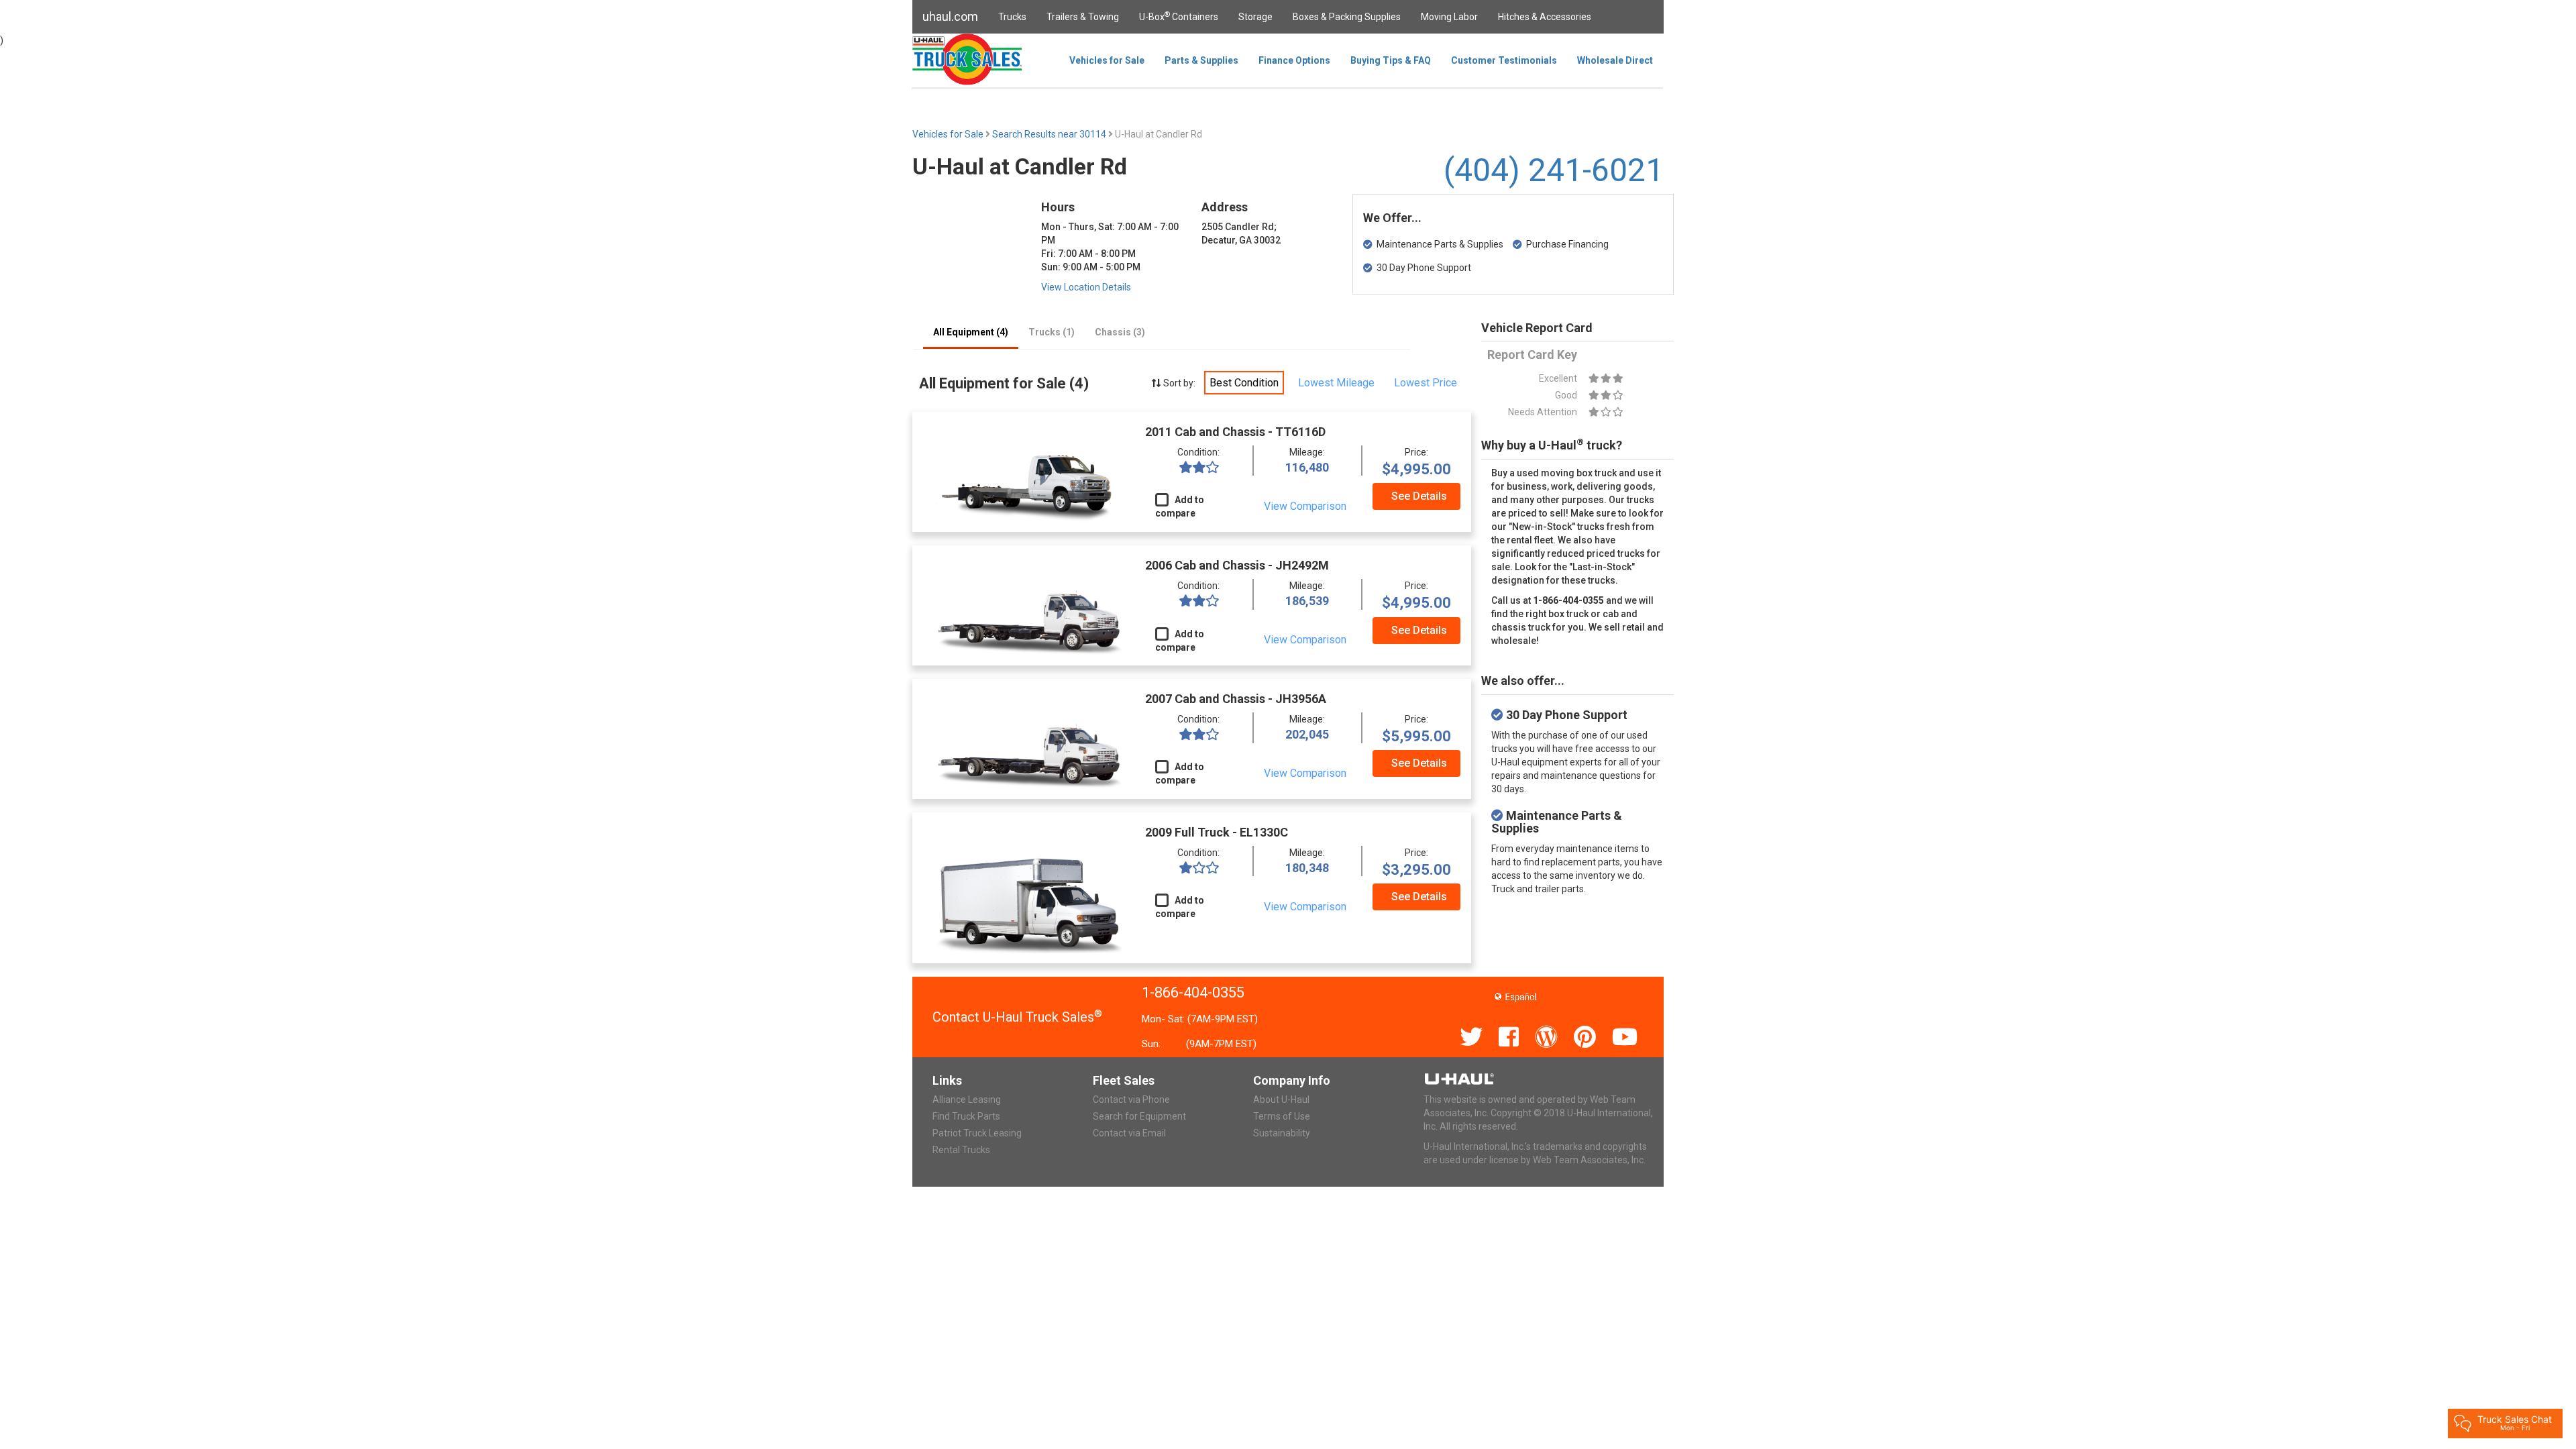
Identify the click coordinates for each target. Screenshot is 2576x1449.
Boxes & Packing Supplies (1347, 17)
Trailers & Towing (1083, 17)
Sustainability (1282, 1133)
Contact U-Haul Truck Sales (1017, 1017)
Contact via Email (1129, 1133)
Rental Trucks (961, 1150)
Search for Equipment (1139, 1116)
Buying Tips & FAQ (1391, 60)
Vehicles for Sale (1107, 60)
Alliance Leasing (967, 1099)
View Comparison (1305, 506)
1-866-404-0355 (1193, 992)
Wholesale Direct (1615, 60)
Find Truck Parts (966, 1116)
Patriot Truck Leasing (977, 1133)
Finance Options (1294, 60)
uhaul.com (950, 16)
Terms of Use (1282, 1116)
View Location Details (1086, 287)
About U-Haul (1281, 1099)
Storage (1255, 17)
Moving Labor (1449, 17)
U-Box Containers (1179, 16)
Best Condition (1244, 383)
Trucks (1012, 17)
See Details (1419, 496)
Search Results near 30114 (1050, 134)
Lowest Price (1426, 383)
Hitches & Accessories (1545, 17)
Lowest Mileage (1336, 383)
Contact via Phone (1131, 1099)
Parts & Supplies (1201, 60)
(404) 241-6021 (1554, 170)
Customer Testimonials (1504, 60)
